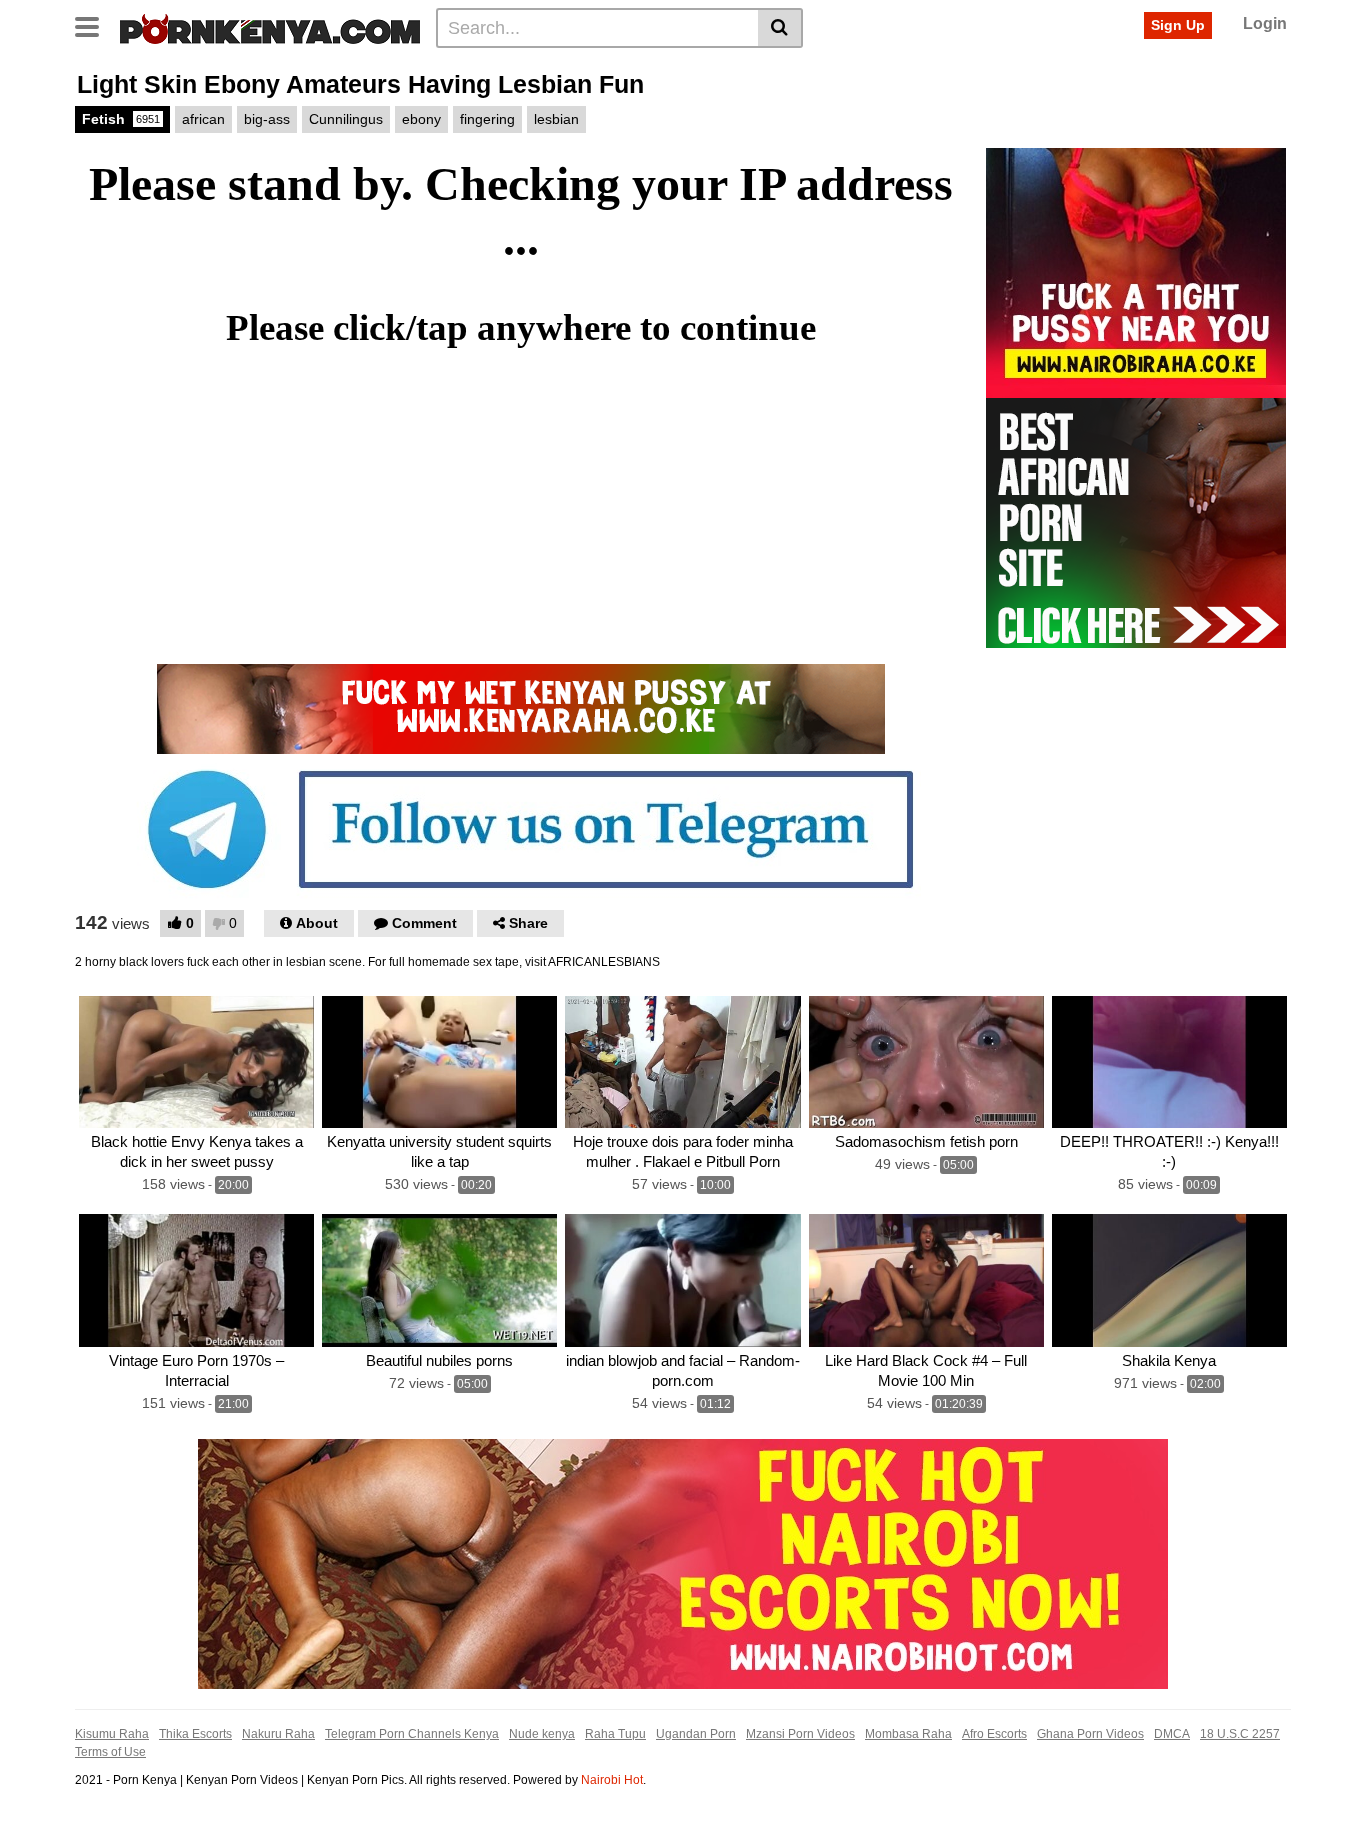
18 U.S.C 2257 (1240, 1734)
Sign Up (1178, 25)
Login (1265, 23)
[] (780, 28)
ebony (421, 119)
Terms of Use (110, 1752)
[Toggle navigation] (94, 25)
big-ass (267, 119)
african (203, 119)
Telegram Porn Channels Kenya (412, 1734)
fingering (487, 119)
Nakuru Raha (278, 1734)
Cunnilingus (346, 119)
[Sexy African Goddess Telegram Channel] (521, 828)
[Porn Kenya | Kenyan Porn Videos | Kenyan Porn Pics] (270, 27)
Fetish (121, 119)
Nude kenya (542, 1734)
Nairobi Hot (612, 1780)
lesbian (556, 119)
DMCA (1172, 1734)
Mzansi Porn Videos (800, 1734)
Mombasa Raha (908, 1734)
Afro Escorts (994, 1734)
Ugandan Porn (696, 1734)
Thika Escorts (195, 1734)
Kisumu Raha (112, 1734)
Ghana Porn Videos (1090, 1734)
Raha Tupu (615, 1734)
